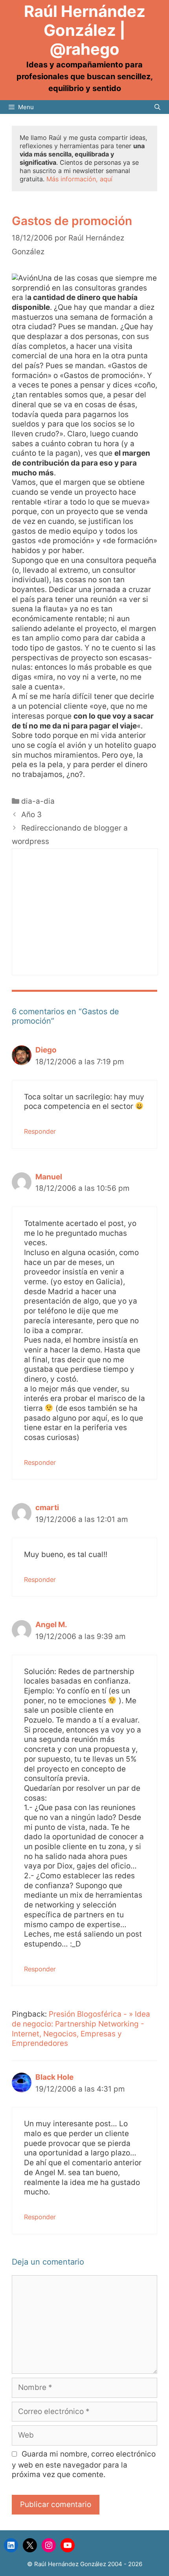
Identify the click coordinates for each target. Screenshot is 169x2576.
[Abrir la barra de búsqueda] (157, 107)
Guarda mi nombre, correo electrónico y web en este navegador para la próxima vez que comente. (84, 2464)
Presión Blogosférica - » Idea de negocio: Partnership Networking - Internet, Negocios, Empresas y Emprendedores (81, 2029)
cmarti (47, 1508)
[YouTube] (68, 2545)
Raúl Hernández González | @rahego (85, 30)
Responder (40, 1131)
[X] (30, 2545)
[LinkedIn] (11, 2545)
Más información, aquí (79, 179)
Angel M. (51, 1625)
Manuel (49, 1177)
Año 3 (31, 815)
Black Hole (54, 2077)
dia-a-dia (38, 801)
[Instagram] (49, 2545)
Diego (46, 1050)
